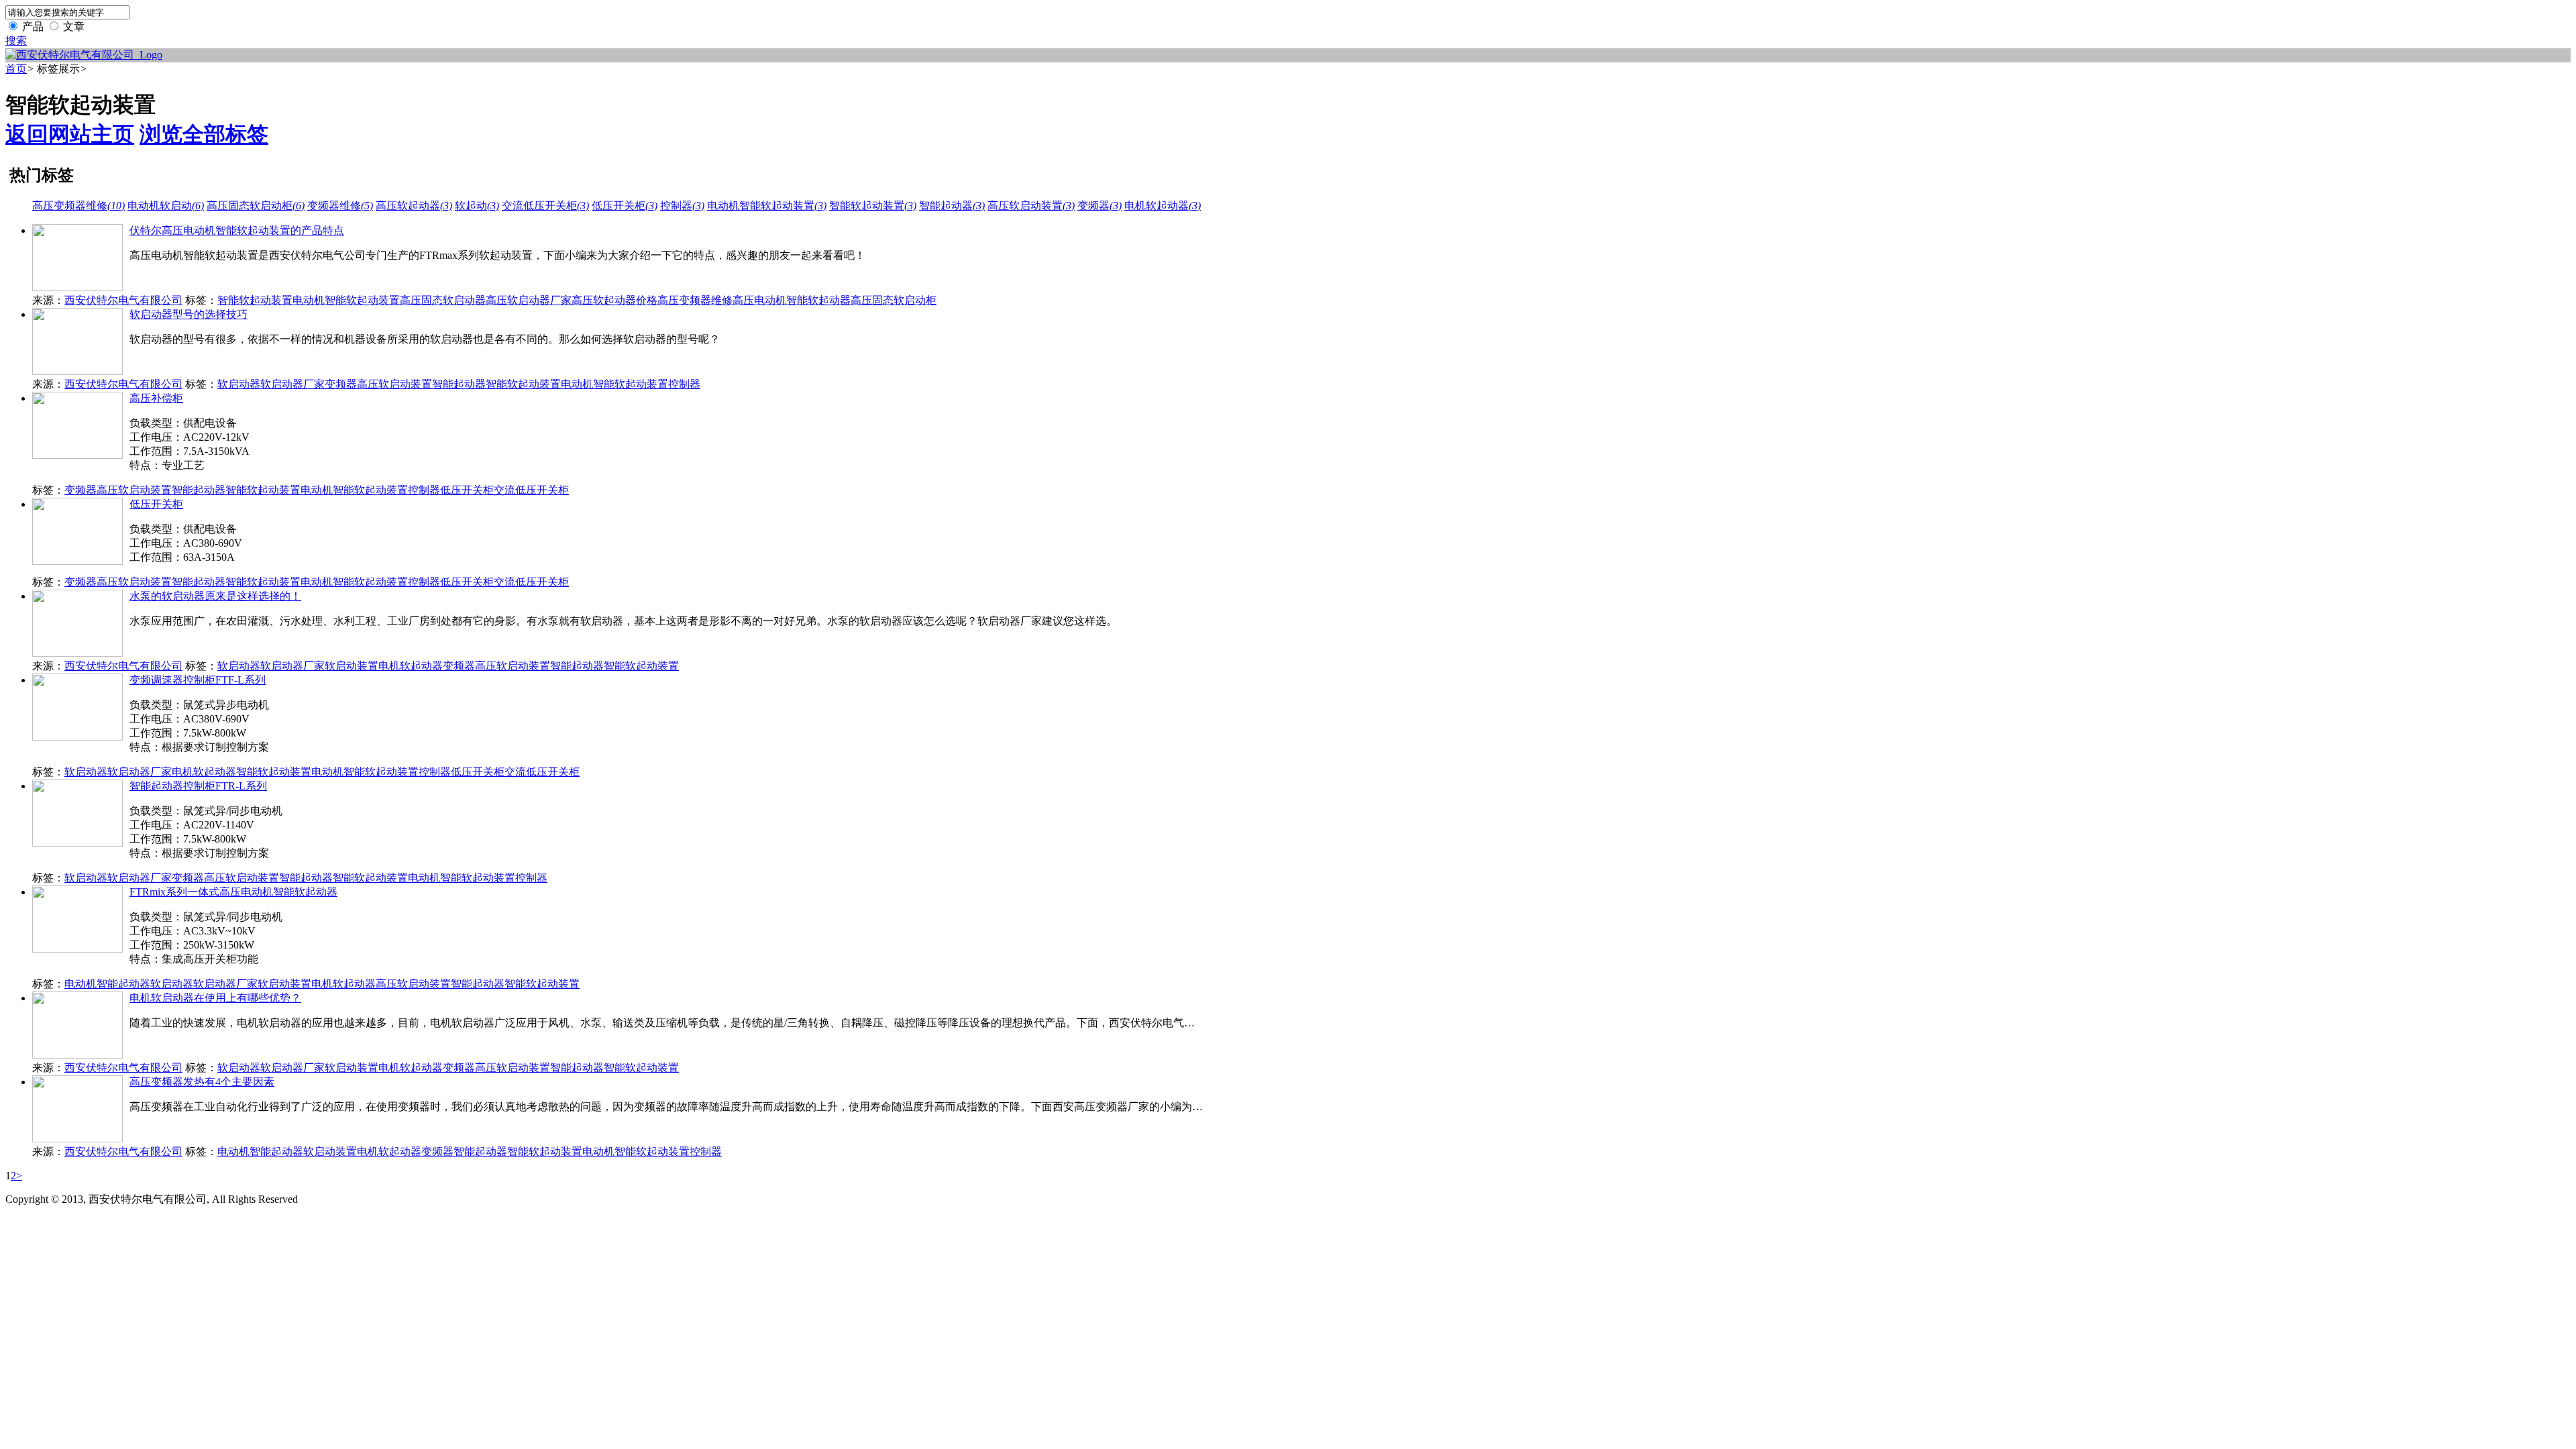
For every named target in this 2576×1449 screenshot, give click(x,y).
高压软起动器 (414, 206)
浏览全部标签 (204, 134)
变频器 (1099, 206)
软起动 (477, 206)
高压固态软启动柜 (256, 206)
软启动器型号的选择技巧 (189, 314)
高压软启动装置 (1031, 206)
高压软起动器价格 (614, 300)
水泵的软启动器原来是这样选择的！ (215, 596)
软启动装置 (352, 666)
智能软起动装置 (873, 206)
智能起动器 (952, 206)
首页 (16, 69)
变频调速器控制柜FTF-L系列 (198, 680)
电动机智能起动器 (107, 984)
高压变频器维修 (78, 206)
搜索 (16, 41)
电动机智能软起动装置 (767, 206)
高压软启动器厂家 (529, 300)
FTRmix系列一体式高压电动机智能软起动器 (233, 892)
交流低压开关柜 (545, 206)
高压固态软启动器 (443, 300)
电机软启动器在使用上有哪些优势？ (215, 998)
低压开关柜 (625, 206)
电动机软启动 (166, 206)
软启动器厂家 (292, 384)
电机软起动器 (1163, 206)
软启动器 (239, 384)
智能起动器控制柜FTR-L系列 (198, 786)
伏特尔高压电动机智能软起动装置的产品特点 (237, 230)
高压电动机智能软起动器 (792, 300)
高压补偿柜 (156, 398)
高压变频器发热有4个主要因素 (202, 1082)
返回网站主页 (70, 134)
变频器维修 (340, 206)
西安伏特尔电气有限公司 (123, 300)
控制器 (682, 206)
